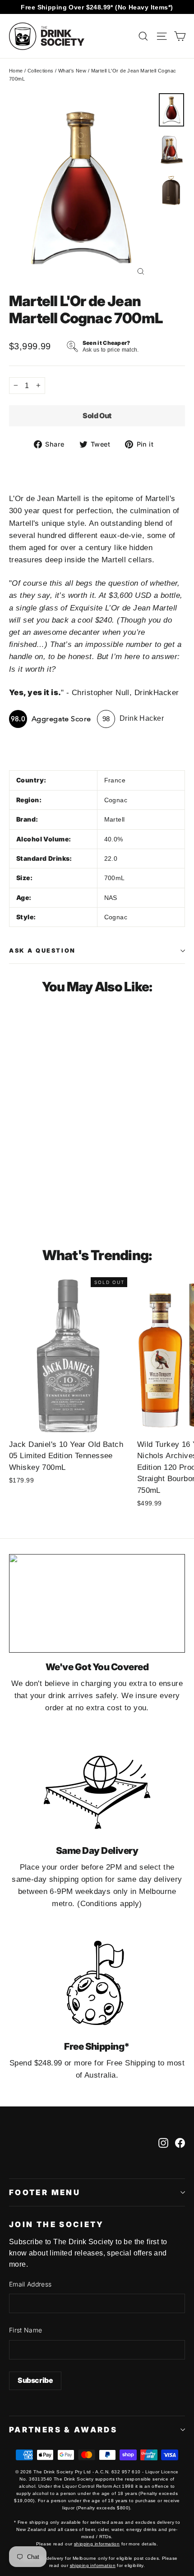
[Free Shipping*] (97, 1983)
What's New (72, 71)
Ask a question (42, 951)
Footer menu (45, 2192)
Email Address (30, 2284)
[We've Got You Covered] (97, 1603)
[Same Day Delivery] (97, 1787)
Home (16, 71)
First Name (26, 2330)
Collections (41, 71)
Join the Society (57, 2224)
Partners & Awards (63, 2430)
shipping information (97, 2544)
